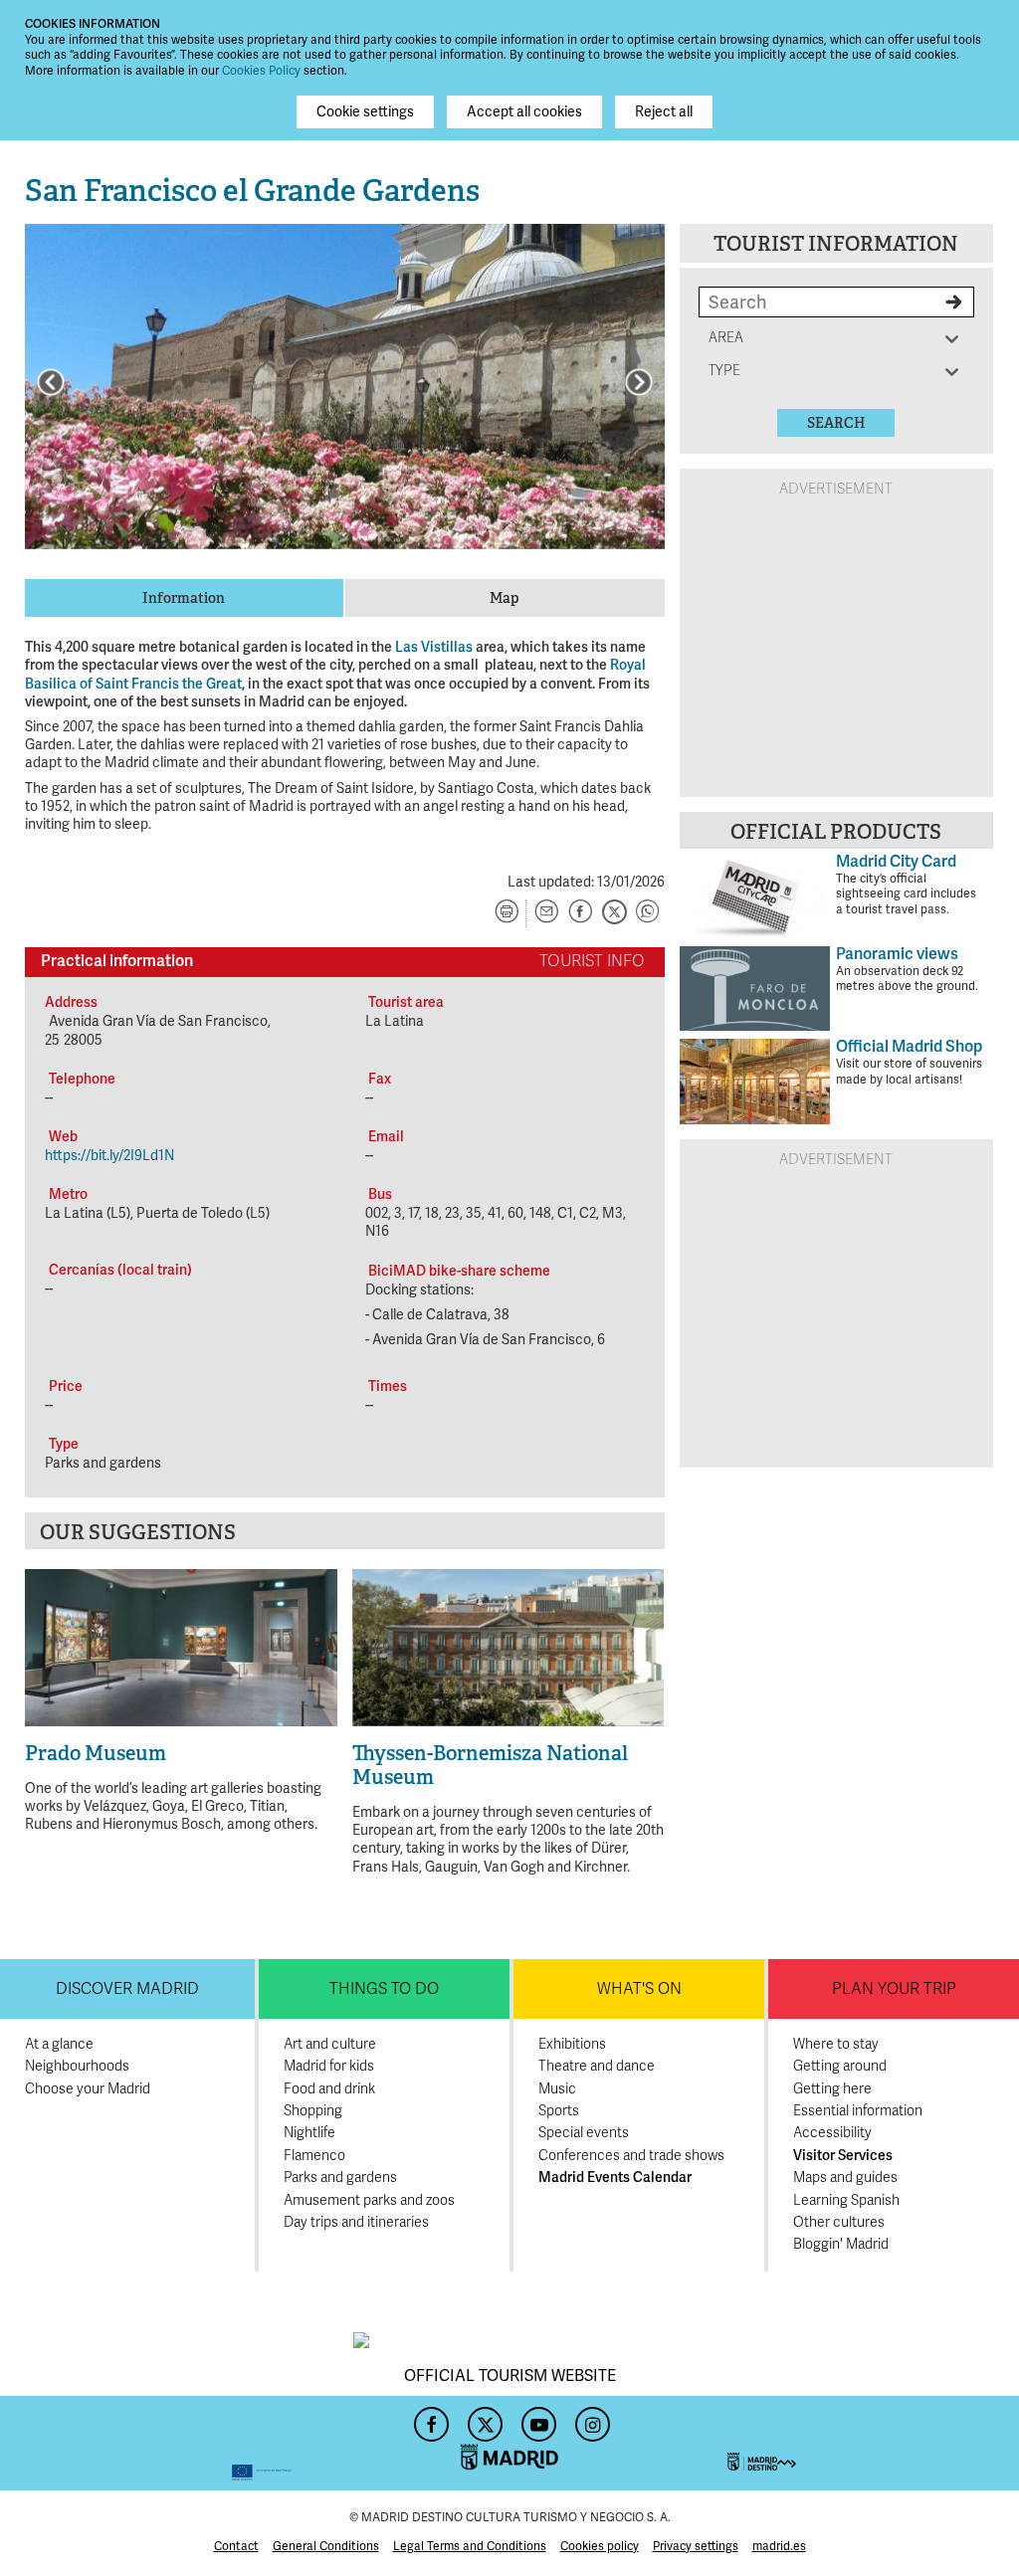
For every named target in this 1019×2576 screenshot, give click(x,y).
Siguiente (639, 382)
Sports (559, 2111)
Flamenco (314, 2156)
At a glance (59, 2044)
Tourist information (836, 244)
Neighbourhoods (77, 2066)
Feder (158, 2443)
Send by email (546, 913)
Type (729, 371)
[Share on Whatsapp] (648, 913)
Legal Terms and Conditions (470, 2547)
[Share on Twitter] (614, 913)
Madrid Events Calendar (615, 2178)
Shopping (313, 2111)
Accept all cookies (524, 112)
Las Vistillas (434, 647)
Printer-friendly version (507, 913)
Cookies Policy (261, 71)
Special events (584, 2133)
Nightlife (309, 2133)
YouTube (536, 2419)
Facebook (429, 2419)
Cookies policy (600, 2547)
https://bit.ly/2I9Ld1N (109, 1156)
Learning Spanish (846, 2200)
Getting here (832, 2089)
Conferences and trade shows (631, 2156)
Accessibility (832, 2133)
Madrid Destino (861, 2443)
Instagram (590, 2419)
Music (557, 2089)
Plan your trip (894, 1989)
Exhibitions (572, 2044)
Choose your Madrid (88, 2089)
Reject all (664, 112)
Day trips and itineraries (356, 2222)
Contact (236, 2547)
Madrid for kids (329, 2066)
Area (729, 338)
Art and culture (330, 2044)
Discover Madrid (127, 1989)
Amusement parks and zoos (369, 2200)
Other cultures (839, 2222)
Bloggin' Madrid (841, 2244)
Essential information (858, 2111)
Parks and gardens (340, 2178)
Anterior (51, 382)
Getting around (840, 2066)
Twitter (483, 2419)
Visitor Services (843, 2156)
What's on (639, 1989)
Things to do (384, 1989)
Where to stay (836, 2044)
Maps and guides (845, 2178)
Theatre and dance (597, 2066)
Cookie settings (365, 112)
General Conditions (326, 2547)
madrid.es (779, 2547)
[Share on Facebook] (580, 913)
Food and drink (329, 2089)
